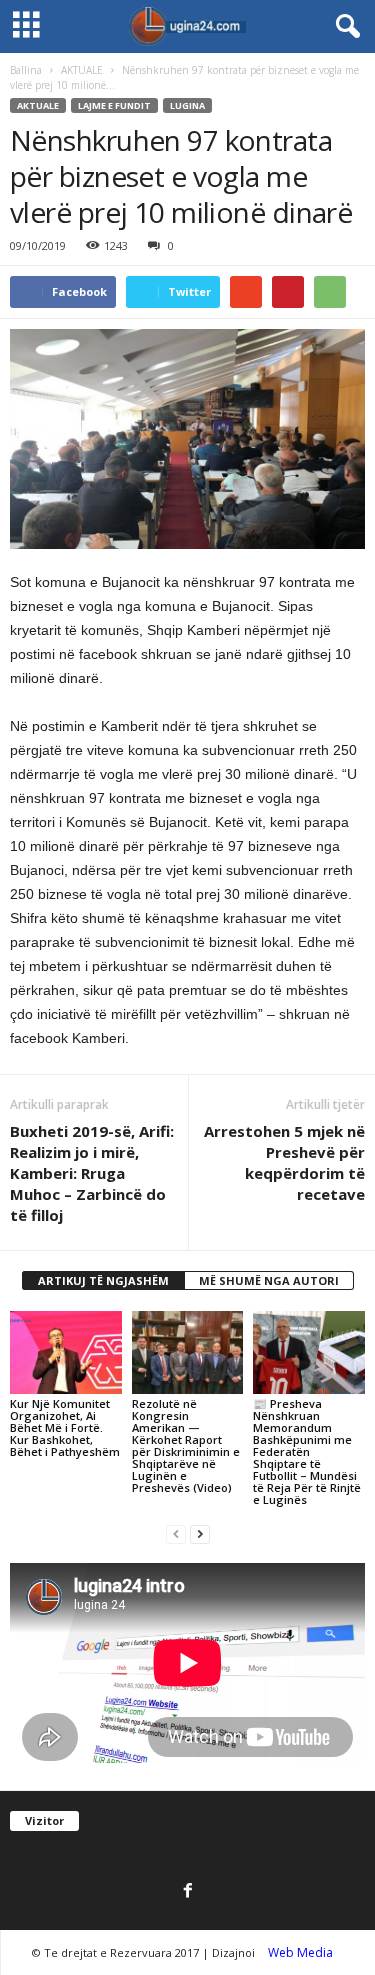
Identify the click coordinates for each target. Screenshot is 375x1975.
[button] (344, 27)
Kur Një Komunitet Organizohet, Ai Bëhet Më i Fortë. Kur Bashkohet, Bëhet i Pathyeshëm (65, 1427)
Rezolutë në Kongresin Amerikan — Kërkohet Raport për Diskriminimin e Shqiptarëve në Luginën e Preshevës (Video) (186, 1445)
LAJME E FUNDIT (114, 105)
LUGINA (187, 105)
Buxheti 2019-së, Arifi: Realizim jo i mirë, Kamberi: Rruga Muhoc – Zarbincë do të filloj (92, 1173)
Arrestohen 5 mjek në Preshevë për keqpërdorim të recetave (284, 1162)
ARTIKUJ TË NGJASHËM (103, 1280)
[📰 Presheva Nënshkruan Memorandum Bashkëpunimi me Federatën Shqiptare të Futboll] (309, 1352)
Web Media (300, 1952)
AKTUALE (82, 70)
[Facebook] (188, 1892)
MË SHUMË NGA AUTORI (269, 1280)
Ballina (26, 70)
